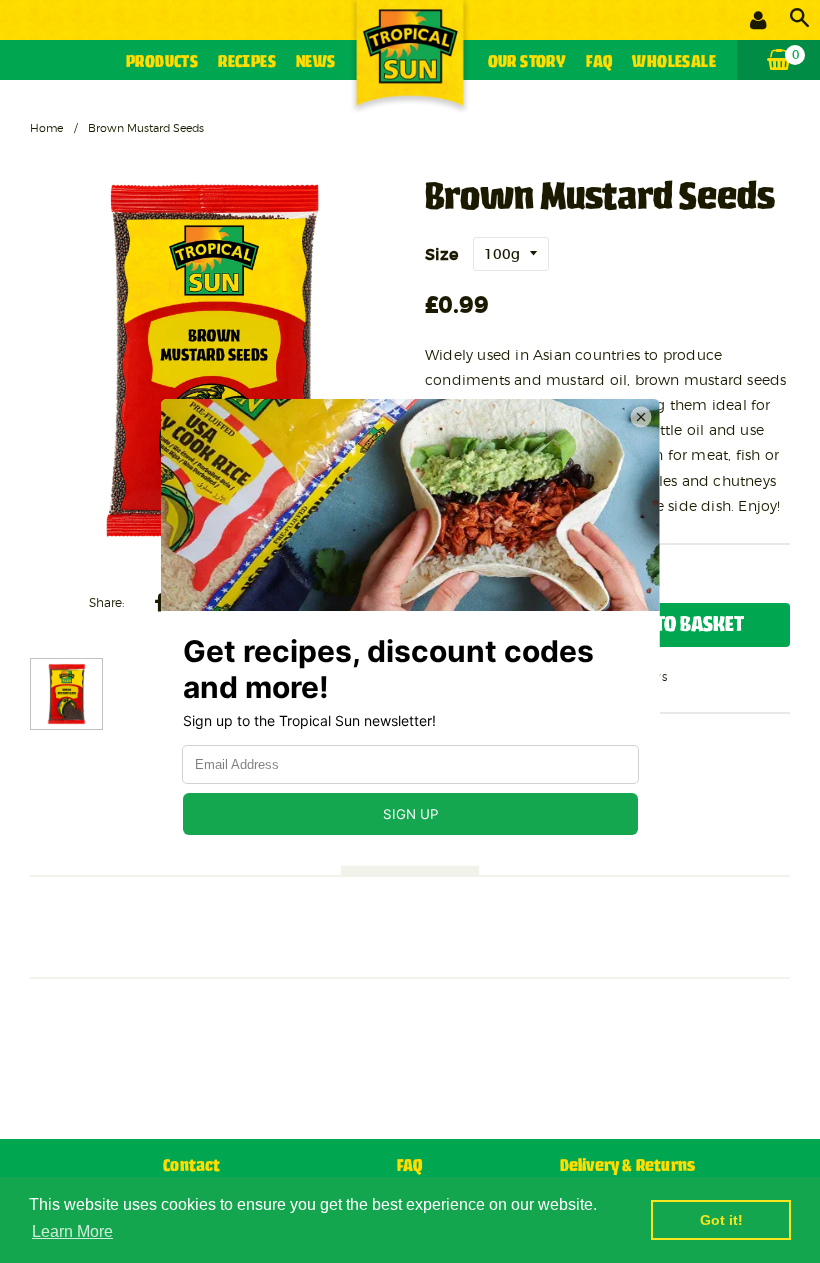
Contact (191, 1166)
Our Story (527, 62)
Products (162, 62)
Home (46, 128)
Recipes (247, 62)
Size (441, 254)
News (316, 62)
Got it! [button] (721, 1220)
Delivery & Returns (628, 1166)
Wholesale (674, 62)
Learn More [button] (72, 1231)
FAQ (599, 62)
